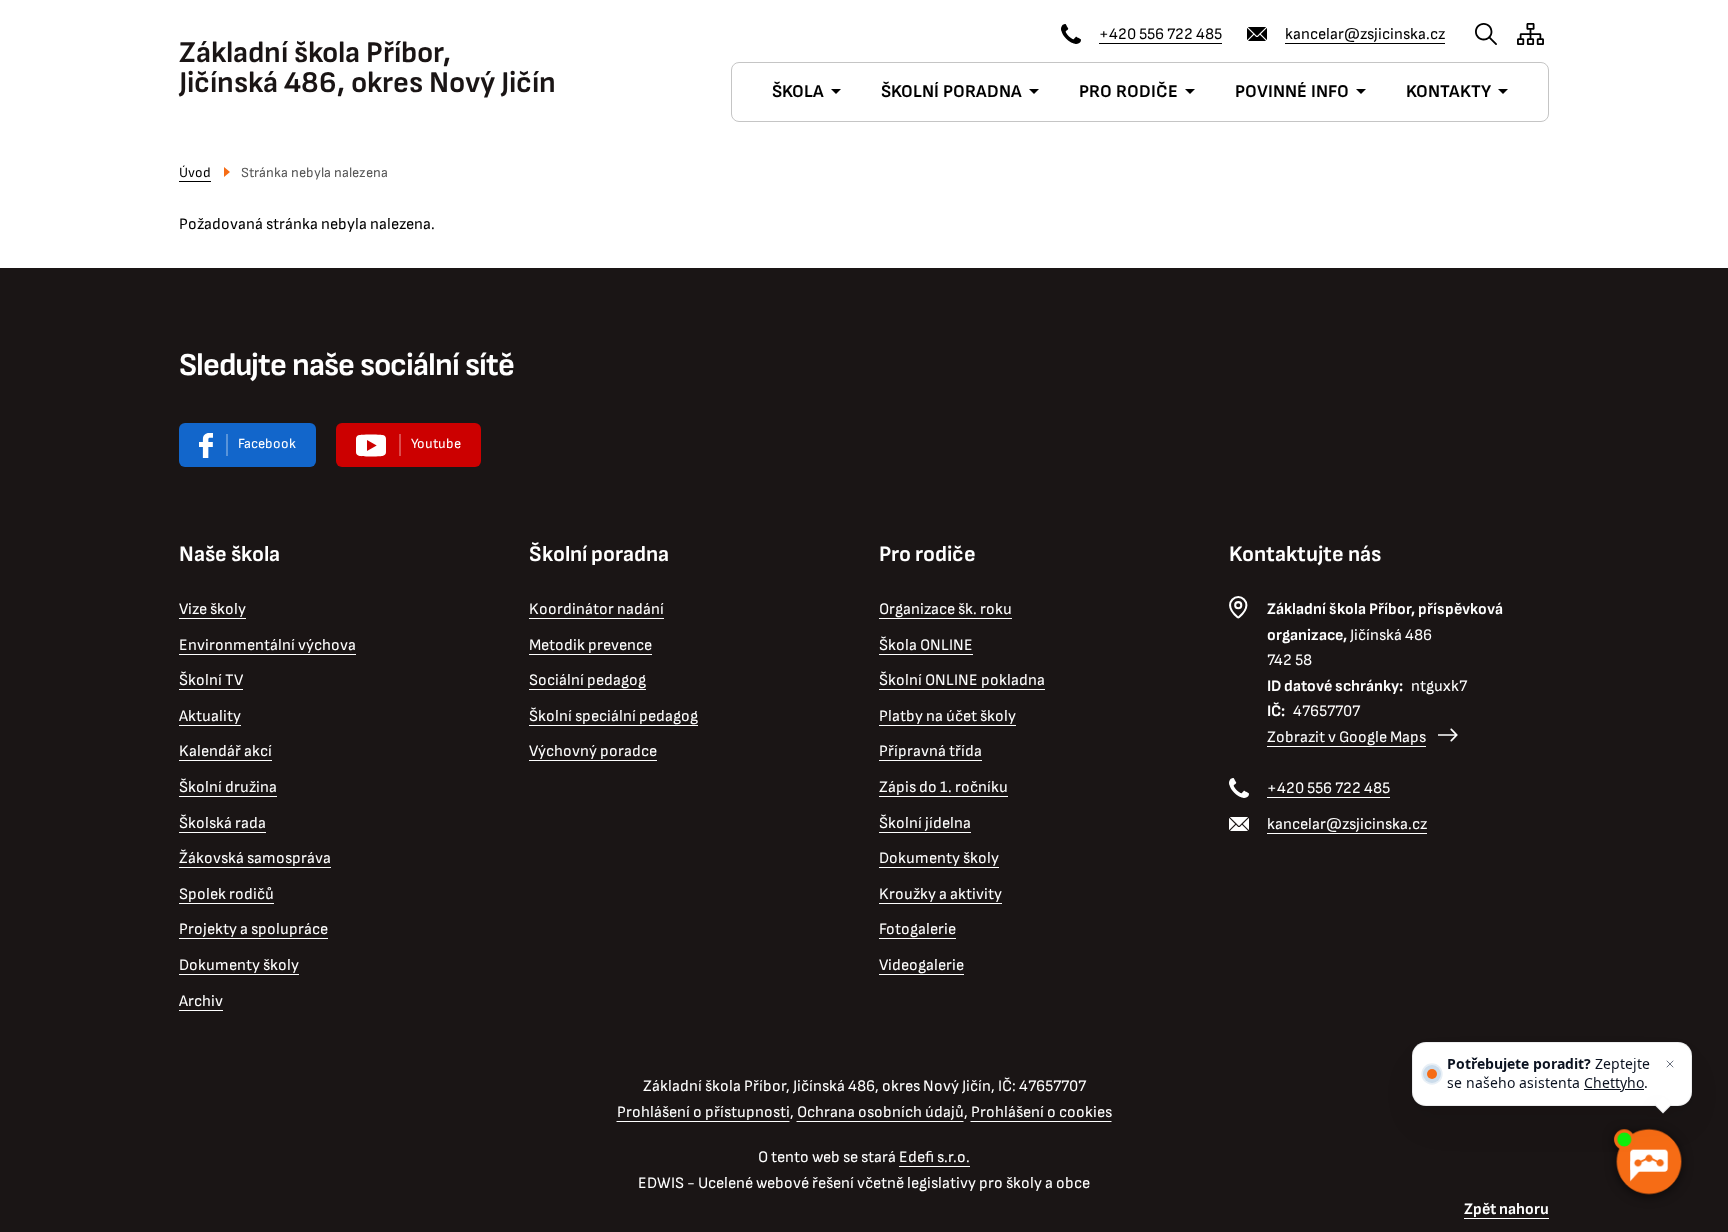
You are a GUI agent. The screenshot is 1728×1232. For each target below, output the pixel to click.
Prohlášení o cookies (1041, 1112)
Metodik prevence (590, 645)
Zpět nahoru (1506, 1209)
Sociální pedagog (587, 680)
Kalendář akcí (225, 751)
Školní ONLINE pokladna (962, 680)
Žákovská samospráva (255, 858)
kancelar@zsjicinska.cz (1365, 34)
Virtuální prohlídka (408, 445)
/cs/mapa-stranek (1530, 34)
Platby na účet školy (947, 716)
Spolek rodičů (226, 894)
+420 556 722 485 (1160, 34)
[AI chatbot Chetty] (1648, 1162)
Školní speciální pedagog (613, 716)
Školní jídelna (925, 823)
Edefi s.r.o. (934, 1157)
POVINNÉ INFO (1292, 91)
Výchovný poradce (593, 751)
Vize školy (212, 609)
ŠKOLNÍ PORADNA (951, 91)
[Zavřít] (1670, 1064)
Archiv (201, 1001)
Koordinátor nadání (596, 609)
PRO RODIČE (1128, 91)
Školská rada (222, 823)
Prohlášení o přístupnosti (703, 1112)
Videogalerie (921, 965)
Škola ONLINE (926, 645)
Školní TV (211, 680)
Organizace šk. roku (945, 609)
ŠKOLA (798, 91)
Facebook (267, 443)
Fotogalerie (917, 929)
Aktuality (210, 716)
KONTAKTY (1448, 91)
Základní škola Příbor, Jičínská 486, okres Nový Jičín (367, 68)
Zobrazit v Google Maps (1346, 737)
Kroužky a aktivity (940, 894)
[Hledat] (1486, 34)
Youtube (436, 443)
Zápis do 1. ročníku (943, 787)
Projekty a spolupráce (253, 929)
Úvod (195, 172)
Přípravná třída (930, 751)
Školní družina (228, 787)
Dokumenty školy (239, 965)
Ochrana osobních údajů (880, 1112)
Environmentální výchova (267, 645)
